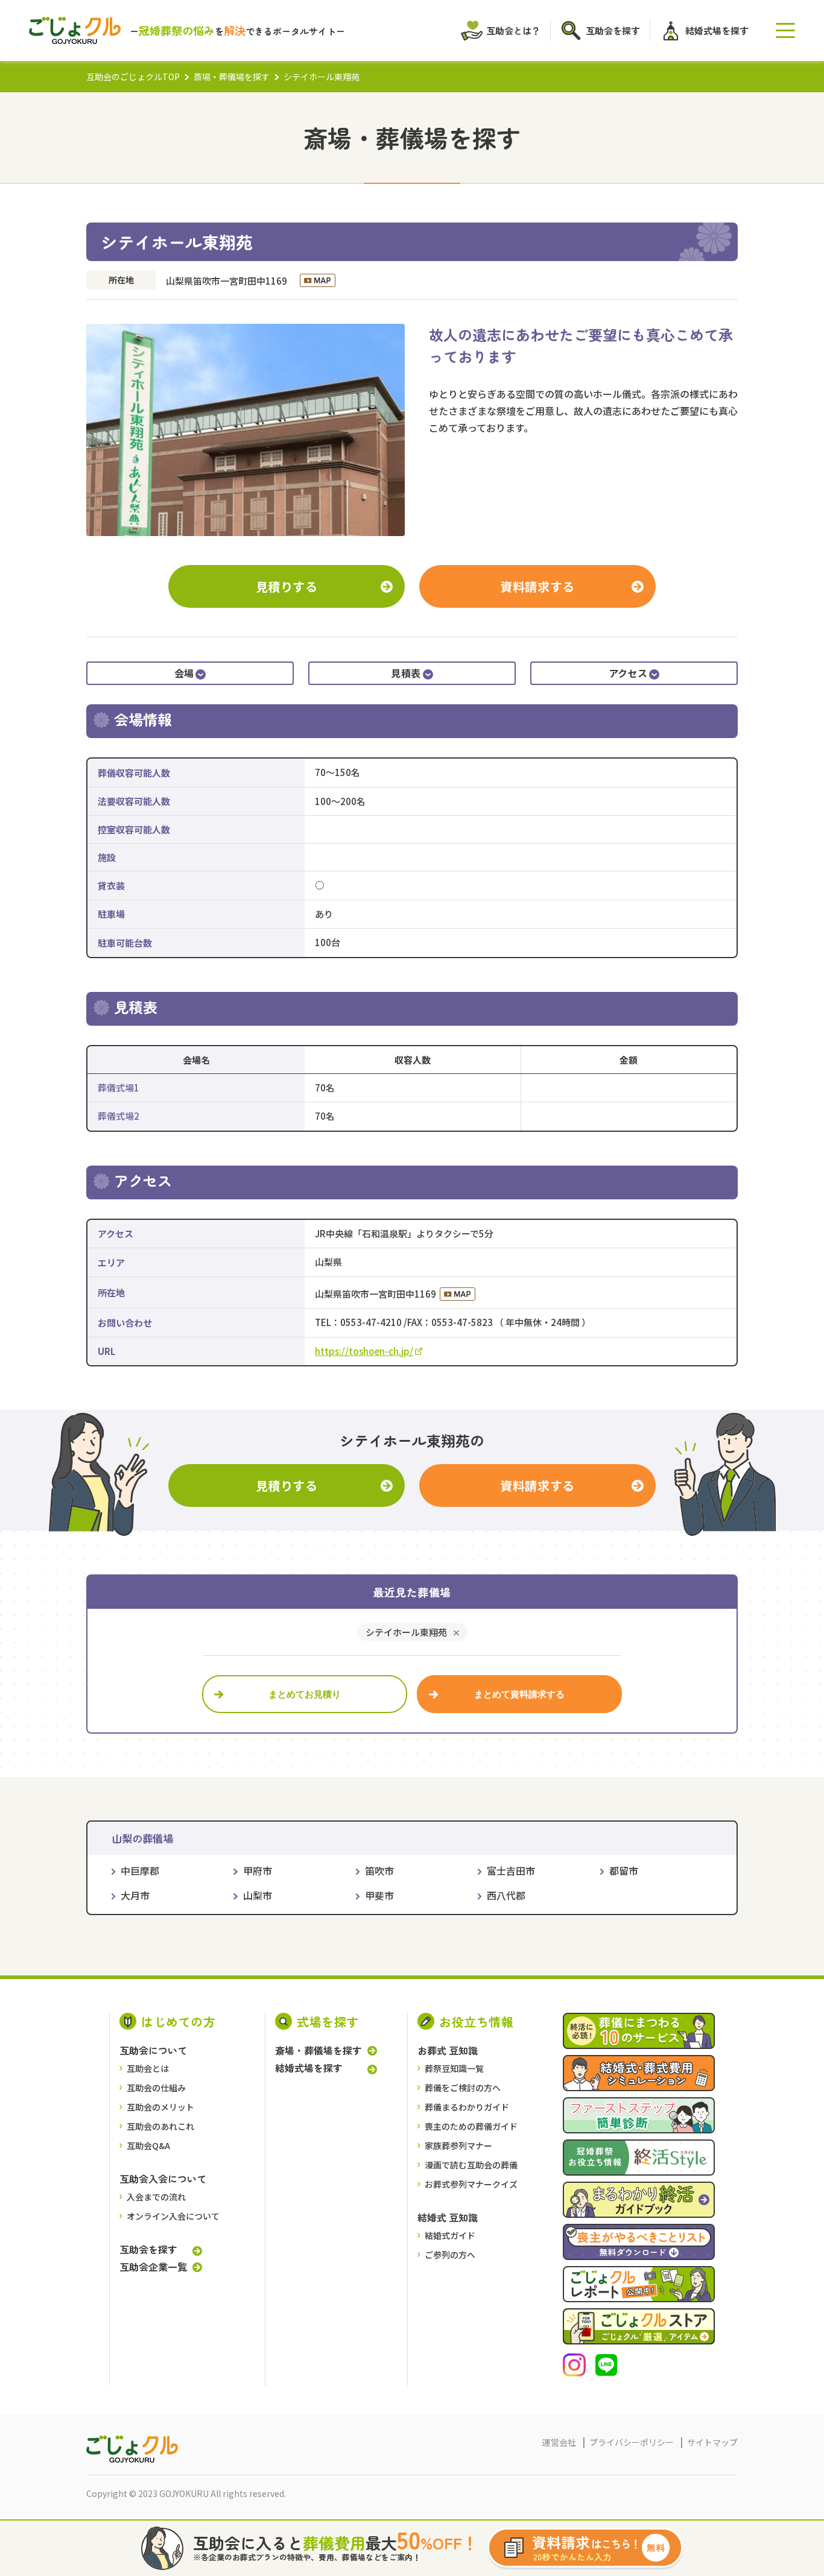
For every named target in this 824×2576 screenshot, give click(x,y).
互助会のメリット (160, 2107)
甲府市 (257, 1870)
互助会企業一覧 (153, 2267)
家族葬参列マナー (458, 2145)
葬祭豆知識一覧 (454, 2068)
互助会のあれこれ (160, 2126)
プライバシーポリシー (632, 2442)
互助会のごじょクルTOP (133, 77)
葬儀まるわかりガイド (467, 2107)
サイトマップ (712, 2442)
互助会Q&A (148, 2145)
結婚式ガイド (450, 2235)
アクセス (628, 673)
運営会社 (559, 2442)
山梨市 (257, 1895)
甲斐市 (379, 1895)
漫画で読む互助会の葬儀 (471, 2165)
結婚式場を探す (309, 2068)
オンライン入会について (173, 2216)
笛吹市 (379, 1870)
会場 (184, 673)
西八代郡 (506, 1895)
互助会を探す (148, 2249)
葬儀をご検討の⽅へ (463, 2088)
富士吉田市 (511, 1870)
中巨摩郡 (140, 1870)
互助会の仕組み (156, 2088)
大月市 (135, 1895)
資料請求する (537, 586)
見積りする (287, 586)
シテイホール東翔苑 (406, 1632)
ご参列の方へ (450, 2255)
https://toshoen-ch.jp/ (364, 1351)
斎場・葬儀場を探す (232, 77)
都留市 (624, 1870)
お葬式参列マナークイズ (471, 2184)
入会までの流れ (156, 2197)
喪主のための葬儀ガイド (471, 2126)
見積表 (406, 673)
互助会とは (148, 2068)
